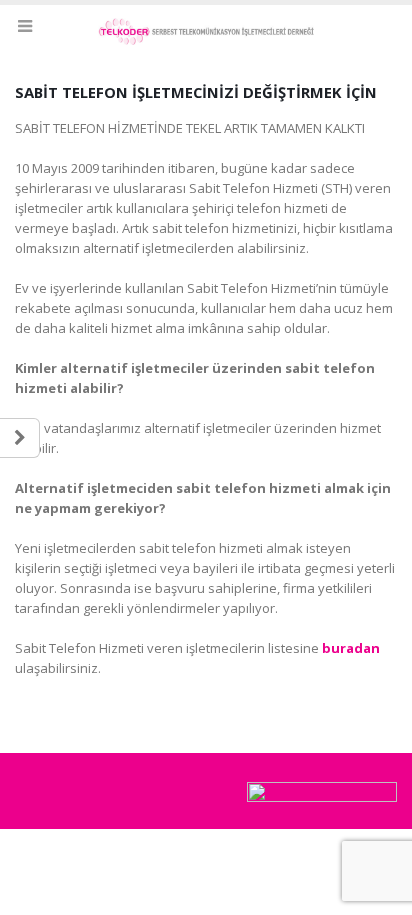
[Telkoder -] (206, 31)
